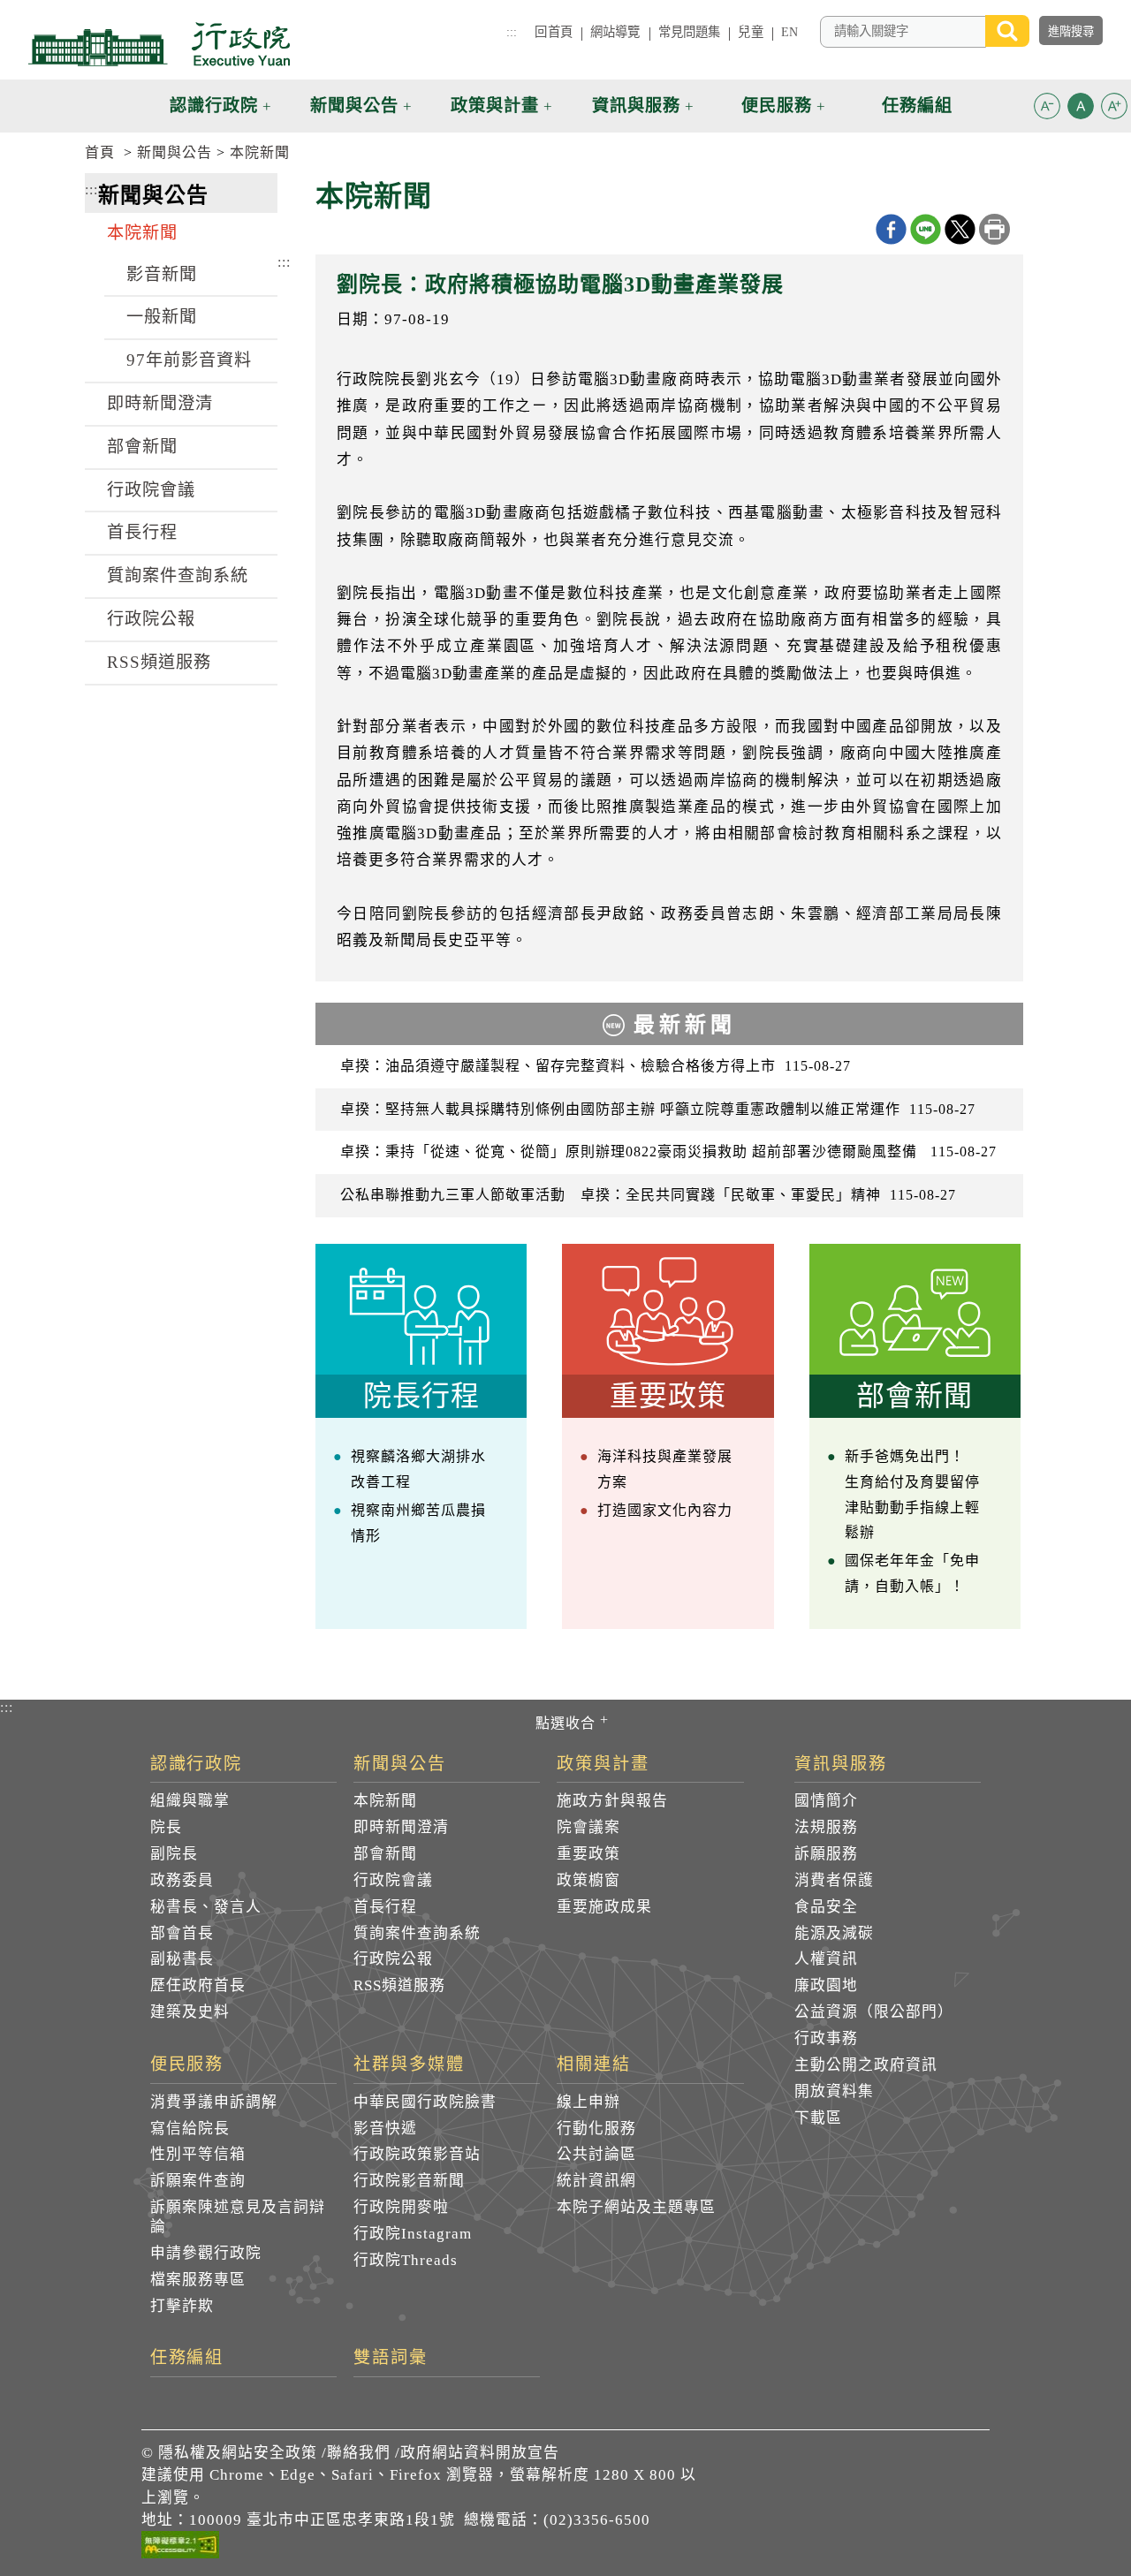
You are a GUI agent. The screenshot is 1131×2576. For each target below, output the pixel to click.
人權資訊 (826, 1959)
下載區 (818, 2118)
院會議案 (588, 1827)
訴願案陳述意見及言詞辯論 (238, 2217)
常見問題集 (690, 32)
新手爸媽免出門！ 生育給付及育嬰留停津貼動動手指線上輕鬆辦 (912, 1494)
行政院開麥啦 (401, 2207)
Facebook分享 (891, 229)
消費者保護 (834, 1880)
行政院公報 (151, 619)
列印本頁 (994, 229)
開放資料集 (834, 2091)
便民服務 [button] (777, 106)
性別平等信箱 (198, 2154)
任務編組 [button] (917, 106)
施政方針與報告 (612, 1801)
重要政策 (588, 1854)
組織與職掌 (190, 1801)
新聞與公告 (175, 152)
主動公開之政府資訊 (866, 2065)
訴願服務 (826, 1854)
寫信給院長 (190, 2129)
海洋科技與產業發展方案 (665, 1469)
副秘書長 (182, 1959)
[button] (1047, 106)
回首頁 (553, 32)
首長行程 (142, 532)
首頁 (100, 152)
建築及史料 (190, 2012)
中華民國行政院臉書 (425, 2102)
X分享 (960, 229)
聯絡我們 (359, 2453)
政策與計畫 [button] (495, 106)
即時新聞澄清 (160, 403)
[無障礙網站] (180, 2548)
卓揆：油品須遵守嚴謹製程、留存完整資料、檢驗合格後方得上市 (596, 1066)
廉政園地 (826, 1985)
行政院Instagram (413, 2234)
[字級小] (1047, 109)
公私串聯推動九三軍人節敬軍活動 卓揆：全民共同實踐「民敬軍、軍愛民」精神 (648, 1195)
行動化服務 (596, 2129)
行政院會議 (151, 490)
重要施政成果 (604, 1907)
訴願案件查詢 (198, 2181)
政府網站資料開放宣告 (480, 2453)
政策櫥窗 (588, 1880)
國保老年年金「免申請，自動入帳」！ (912, 1573)
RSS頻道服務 (159, 662)
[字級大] (1114, 109)
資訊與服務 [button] (636, 106)
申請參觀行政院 (206, 2253)
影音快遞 (385, 2129)
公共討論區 (596, 2154)
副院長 (174, 1854)
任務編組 (187, 2358)
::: (512, 32)
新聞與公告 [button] (354, 106)
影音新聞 (162, 274)
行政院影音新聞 (409, 2181)
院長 (166, 1827)
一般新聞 (162, 317)
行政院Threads (406, 2260)
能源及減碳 (834, 1933)
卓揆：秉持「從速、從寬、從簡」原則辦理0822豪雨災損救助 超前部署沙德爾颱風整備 (668, 1152)
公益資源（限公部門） (874, 2012)
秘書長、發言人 (206, 1907)
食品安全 (826, 1907)
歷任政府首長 (198, 1985)
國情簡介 (826, 1801)
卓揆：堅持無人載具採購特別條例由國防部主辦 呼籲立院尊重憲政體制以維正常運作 (658, 1109)
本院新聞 (260, 152)
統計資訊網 (596, 2181)
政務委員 (182, 1880)
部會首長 (182, 1933)
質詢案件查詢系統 (178, 576)
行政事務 (826, 2038)
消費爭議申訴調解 (214, 2102)
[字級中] (1081, 109)
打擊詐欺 (182, 2306)
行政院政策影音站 (417, 2154)
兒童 (750, 32)
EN (789, 32)
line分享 (926, 229)
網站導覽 (615, 32)
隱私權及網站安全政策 (238, 2453)
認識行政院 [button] (214, 106)
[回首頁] (159, 44)
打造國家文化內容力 (665, 1510)
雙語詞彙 (391, 2358)
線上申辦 (588, 2102)
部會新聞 (142, 447)
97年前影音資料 (189, 360)
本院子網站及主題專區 (636, 2207)
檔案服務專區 (198, 2280)
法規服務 (826, 1827)
